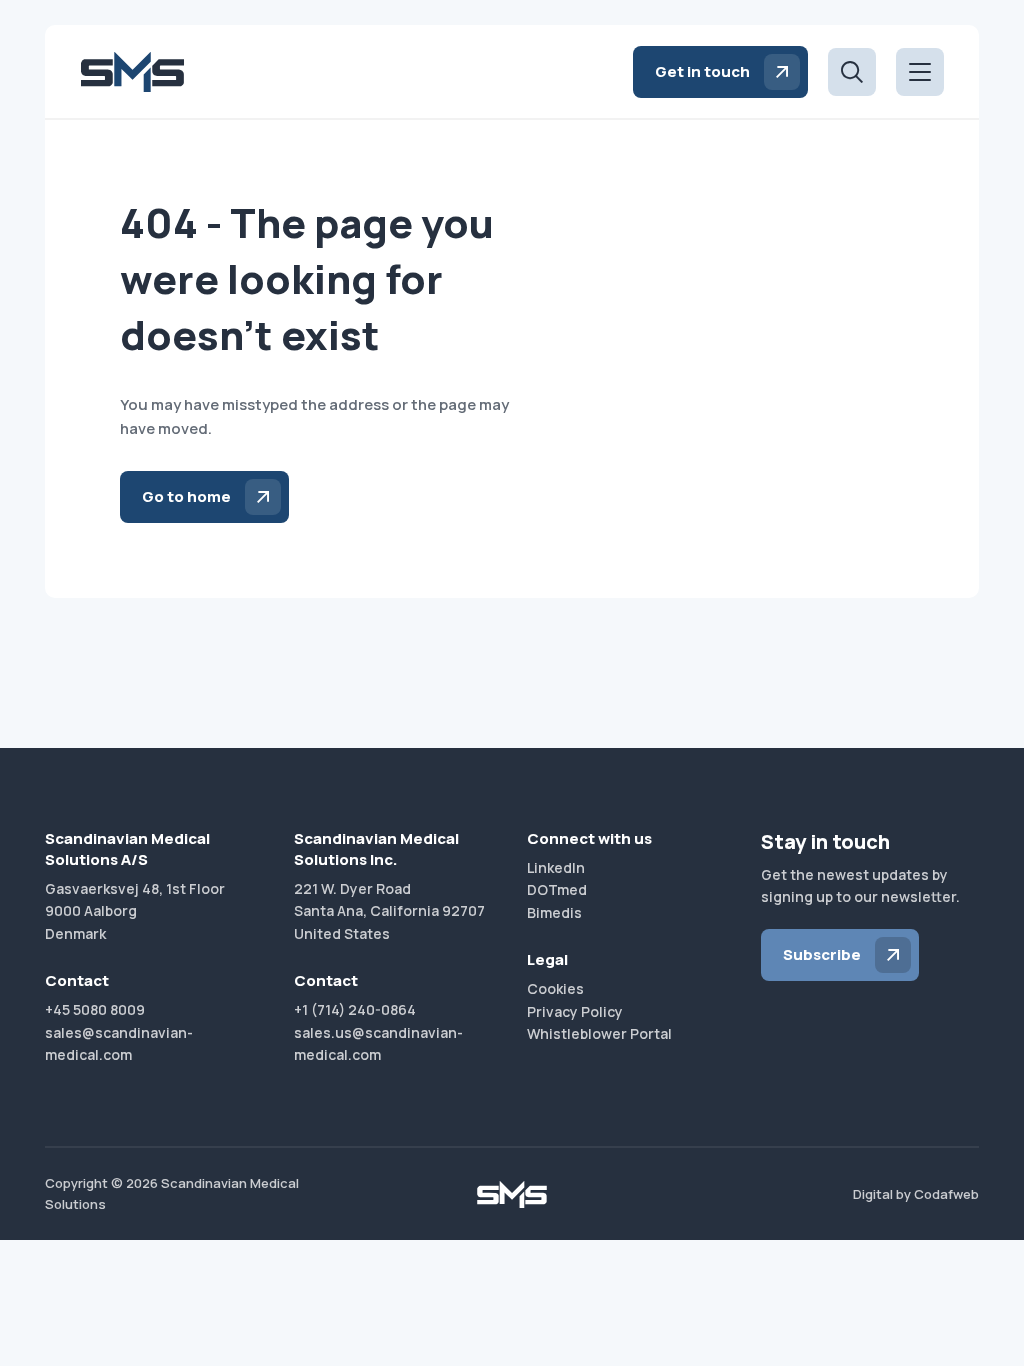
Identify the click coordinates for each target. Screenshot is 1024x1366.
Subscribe (822, 954)
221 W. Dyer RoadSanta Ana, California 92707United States (389, 911)
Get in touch (702, 71)
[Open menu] (920, 72)
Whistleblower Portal (599, 1033)
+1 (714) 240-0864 (355, 1009)
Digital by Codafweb (916, 1194)
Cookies (555, 988)
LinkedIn (556, 867)
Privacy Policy (575, 1011)
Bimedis (554, 912)
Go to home (186, 496)
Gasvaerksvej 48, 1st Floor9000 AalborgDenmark (135, 911)
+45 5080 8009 (95, 1009)
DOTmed (557, 889)
